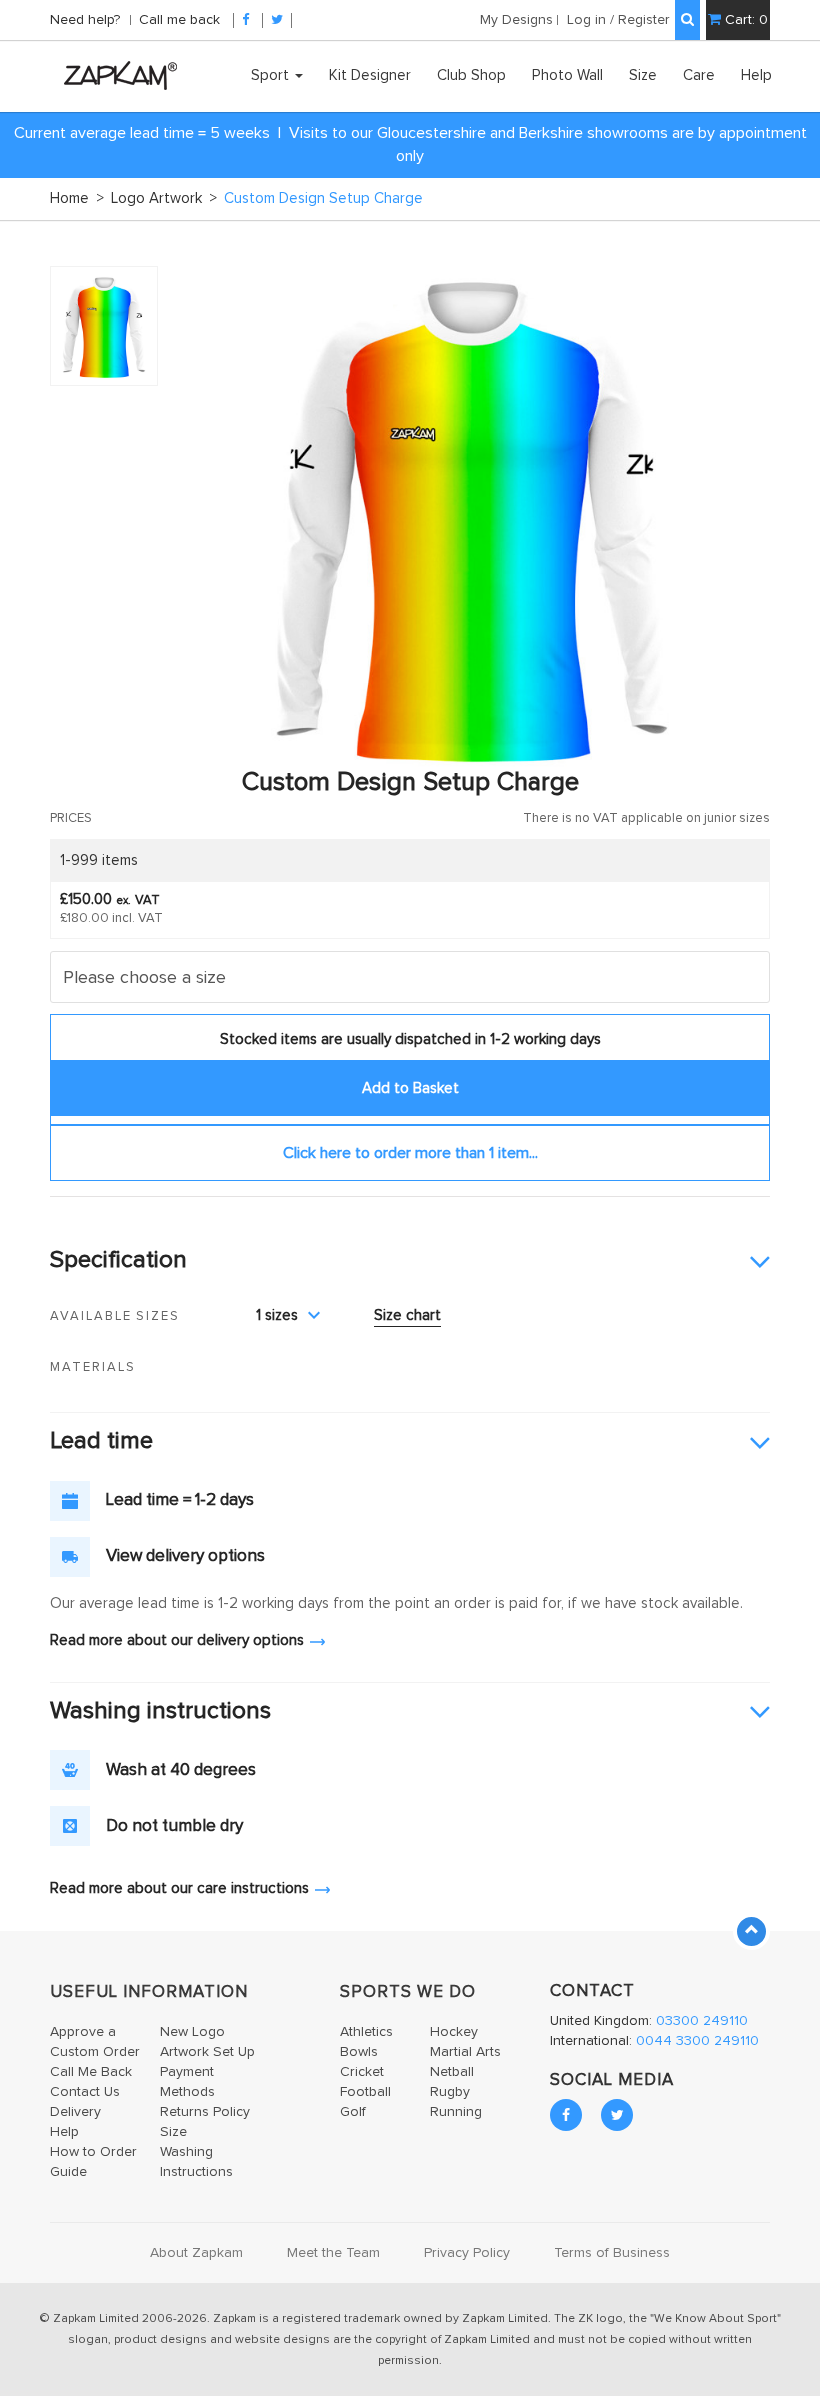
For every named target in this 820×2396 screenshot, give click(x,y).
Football (365, 2092)
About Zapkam (196, 2253)
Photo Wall (567, 75)
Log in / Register (618, 20)
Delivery (75, 2112)
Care (699, 75)
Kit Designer (370, 75)
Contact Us (85, 2092)
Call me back (179, 20)
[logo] (115, 75)
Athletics (366, 2032)
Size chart (407, 1315)
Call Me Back (91, 2072)
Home (77, 198)
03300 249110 (702, 2021)
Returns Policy (205, 2112)
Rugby (450, 2092)
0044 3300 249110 (697, 2041)
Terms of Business (612, 2253)
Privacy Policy (467, 2253)
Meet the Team (333, 2253)
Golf (353, 2112)
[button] (410, 1261)
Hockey (454, 2032)
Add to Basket (410, 1088)
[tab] (410, 1261)
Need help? (87, 20)
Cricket (362, 2072)
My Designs (516, 20)
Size (643, 75)
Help (756, 75)
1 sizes (277, 1315)
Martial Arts (465, 2052)
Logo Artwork (164, 198)
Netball (452, 2072)
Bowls (359, 2052)
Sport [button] (272, 75)
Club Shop (471, 75)
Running (456, 2112)
